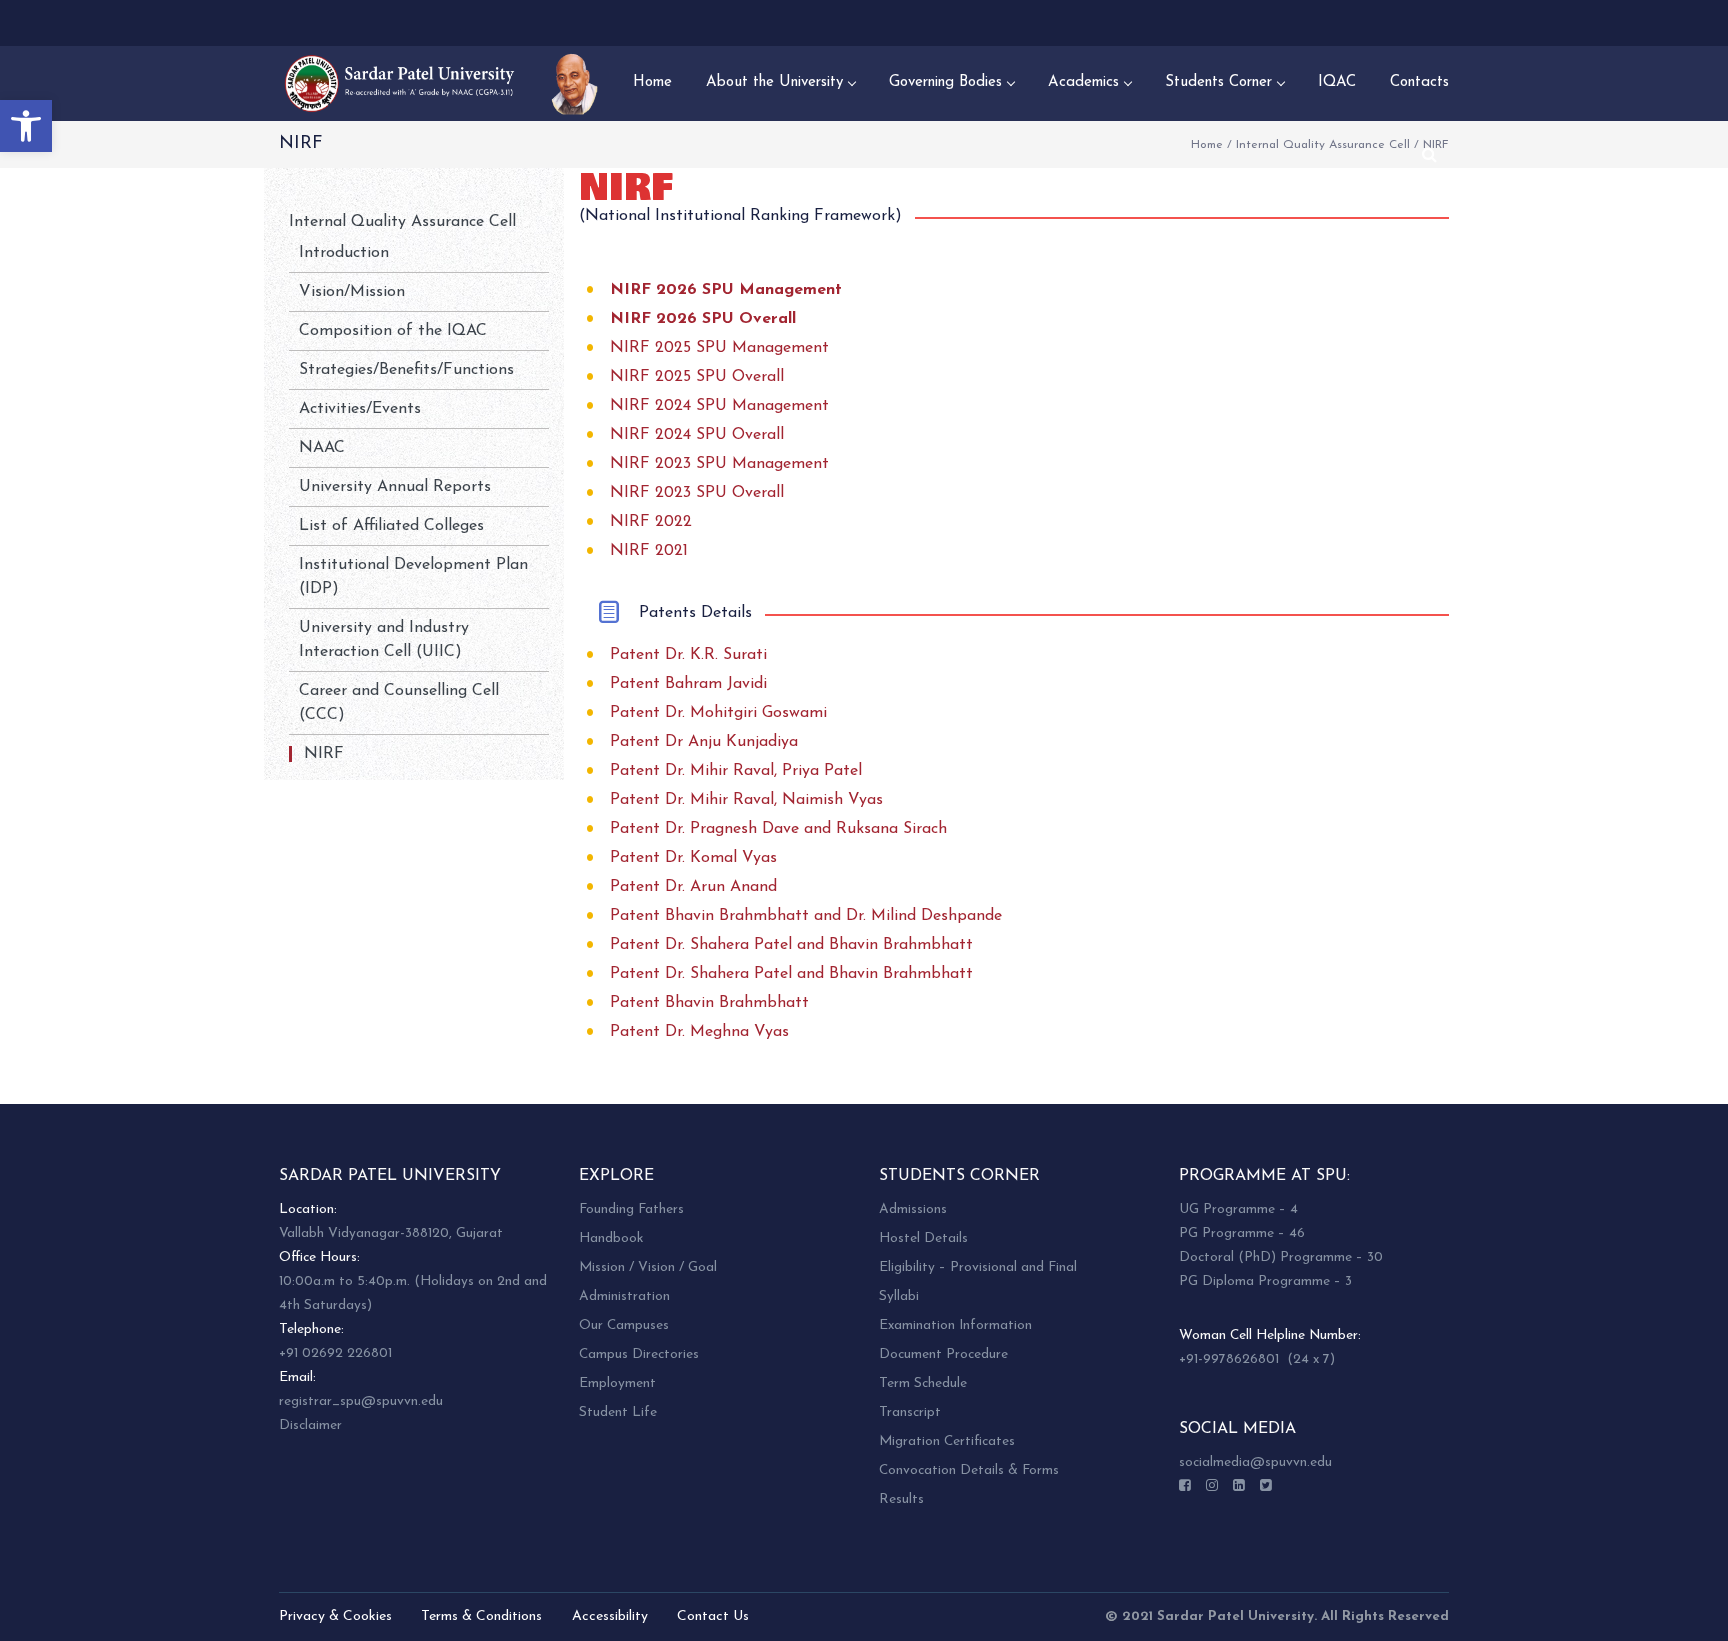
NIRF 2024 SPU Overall (697, 435)
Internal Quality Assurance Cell (1323, 145)
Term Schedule (923, 1383)
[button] (26, 126)
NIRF (324, 754)
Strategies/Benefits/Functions (406, 370)
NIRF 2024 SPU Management (719, 406)
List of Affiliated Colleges (391, 526)
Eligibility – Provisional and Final (978, 1267)
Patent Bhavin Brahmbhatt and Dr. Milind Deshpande (806, 916)
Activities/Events (360, 409)
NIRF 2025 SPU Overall (697, 377)
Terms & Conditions (481, 1616)
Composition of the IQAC (393, 331)
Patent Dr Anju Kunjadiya (704, 742)
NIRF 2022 (651, 522)
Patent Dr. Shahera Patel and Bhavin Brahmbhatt (791, 945)
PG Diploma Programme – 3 (1265, 1281)
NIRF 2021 (649, 551)
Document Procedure (943, 1354)
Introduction (344, 253)
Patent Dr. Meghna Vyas (699, 1032)
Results (901, 1499)
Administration (624, 1296)
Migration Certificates (947, 1441)
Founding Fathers (631, 1209)
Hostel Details (923, 1238)
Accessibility (610, 1616)
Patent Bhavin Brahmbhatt (709, 1003)
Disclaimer (310, 1425)
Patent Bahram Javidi (688, 684)
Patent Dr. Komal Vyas (693, 858)
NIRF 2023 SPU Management (719, 464)
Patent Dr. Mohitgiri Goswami (718, 713)
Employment (617, 1383)
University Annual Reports (395, 487)
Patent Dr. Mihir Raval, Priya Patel (736, 771)
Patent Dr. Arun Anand (693, 887)
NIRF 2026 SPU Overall (703, 319)
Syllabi (899, 1296)
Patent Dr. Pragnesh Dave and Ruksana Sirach (778, 829)
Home (1207, 145)
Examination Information (955, 1325)
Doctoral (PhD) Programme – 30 (1281, 1257)
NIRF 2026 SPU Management (726, 290)
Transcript (910, 1412)
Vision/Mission (352, 292)
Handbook (611, 1238)
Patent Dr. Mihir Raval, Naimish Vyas (746, 800)
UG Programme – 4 (1238, 1209)
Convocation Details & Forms (969, 1470)
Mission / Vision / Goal (648, 1267)
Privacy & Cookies (335, 1616)
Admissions (913, 1209)
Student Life (618, 1412)
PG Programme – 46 (1242, 1233)
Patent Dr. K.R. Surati (688, 655)
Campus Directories (639, 1354)
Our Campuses (624, 1325)
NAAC (322, 448)
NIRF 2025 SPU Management (719, 348)
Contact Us (713, 1616)
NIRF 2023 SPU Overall (697, 493)
